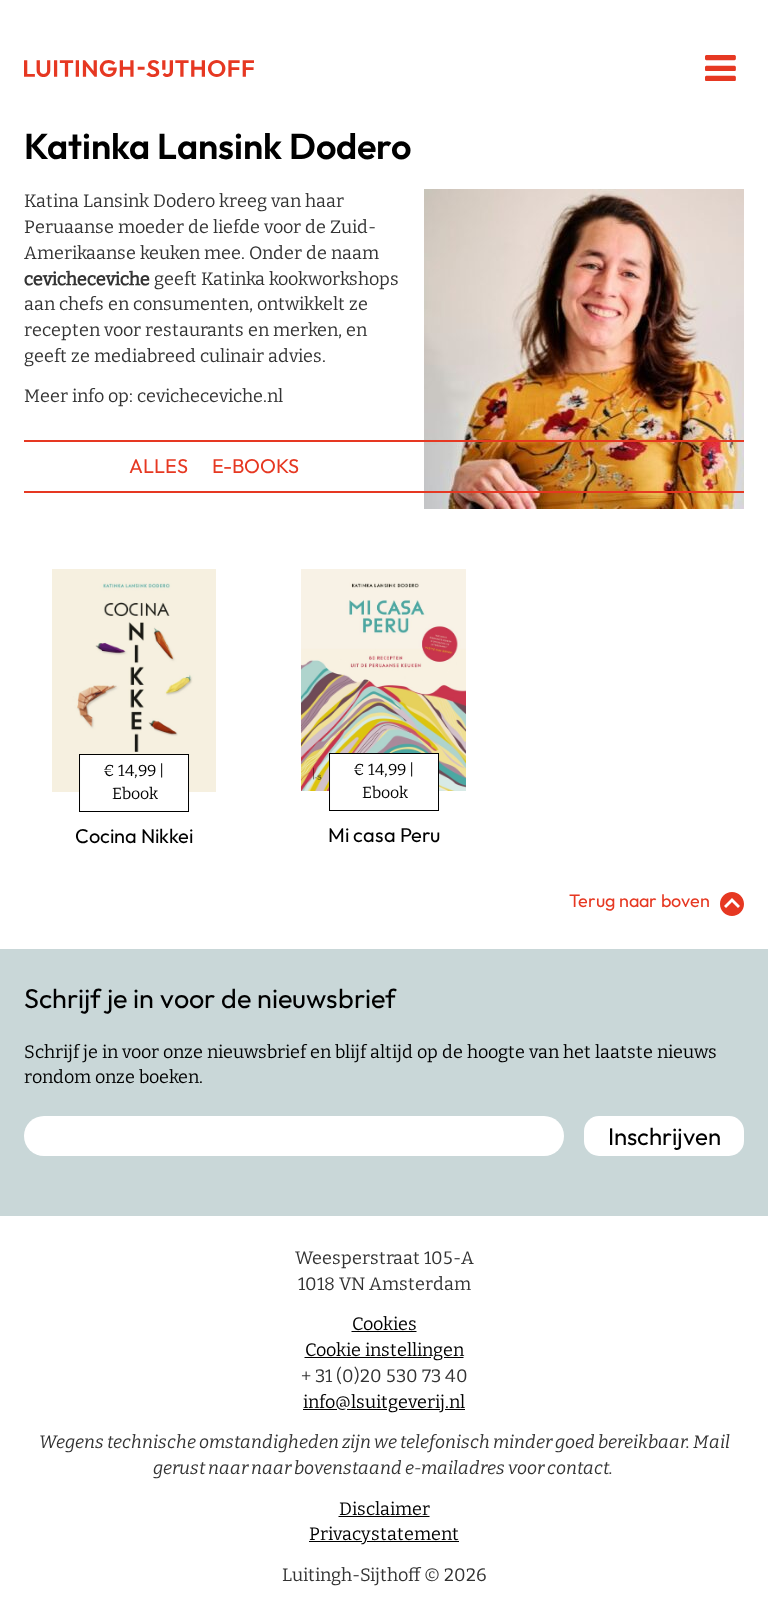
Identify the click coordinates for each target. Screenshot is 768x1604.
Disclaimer (384, 1509)
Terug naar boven (639, 900)
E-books (255, 465)
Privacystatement (384, 1534)
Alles (158, 465)
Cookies (384, 1324)
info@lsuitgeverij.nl (384, 1402)
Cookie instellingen (384, 1350)
